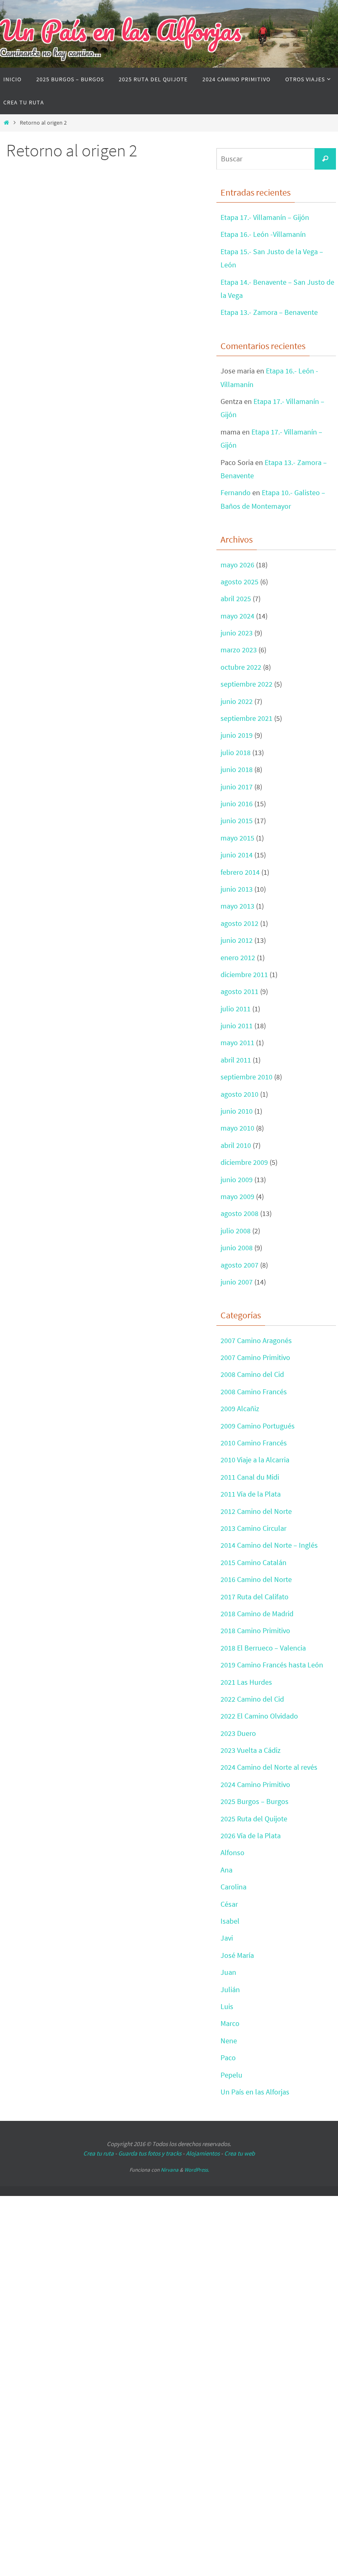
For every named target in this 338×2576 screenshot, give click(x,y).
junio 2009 (237, 1179)
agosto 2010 (239, 1094)
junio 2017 (237, 787)
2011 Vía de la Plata (251, 1494)
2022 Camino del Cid (252, 1699)
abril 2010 (236, 1145)
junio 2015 (237, 820)
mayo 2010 (237, 1128)
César (229, 1904)
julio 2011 (236, 1009)
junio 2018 (237, 769)
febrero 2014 (240, 872)
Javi (227, 1938)
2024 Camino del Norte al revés (269, 1767)
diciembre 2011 (244, 974)
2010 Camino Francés (254, 1443)
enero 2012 (238, 957)
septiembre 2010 (246, 1077)
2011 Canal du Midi (250, 1477)
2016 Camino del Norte (256, 1579)
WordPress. (197, 2170)
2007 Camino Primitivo (255, 1357)
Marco (230, 2023)
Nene (229, 2041)
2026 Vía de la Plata (251, 1836)
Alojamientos (203, 2153)
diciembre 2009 (244, 1162)
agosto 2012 (239, 923)
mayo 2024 (237, 616)
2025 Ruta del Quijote (254, 1819)
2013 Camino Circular (253, 1528)
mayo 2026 (237, 565)
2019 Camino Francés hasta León (272, 1665)
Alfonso (232, 1852)
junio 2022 (237, 701)
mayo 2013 (237, 906)
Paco (228, 2058)
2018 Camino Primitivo (255, 1630)
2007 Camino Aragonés (256, 1340)
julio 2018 (236, 752)
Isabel (230, 1921)
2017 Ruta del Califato (255, 1597)
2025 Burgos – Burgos (255, 1801)
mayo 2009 (237, 1196)
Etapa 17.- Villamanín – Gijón (265, 217)
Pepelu (231, 2075)
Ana (227, 1870)
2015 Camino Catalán (253, 1562)
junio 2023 (237, 633)
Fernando (236, 492)
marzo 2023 (239, 650)
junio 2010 (237, 1111)
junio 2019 (237, 735)
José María (237, 1955)
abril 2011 (236, 1060)
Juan (228, 1972)
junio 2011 (237, 1026)
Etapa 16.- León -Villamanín (263, 234)
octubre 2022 (241, 667)
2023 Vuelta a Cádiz (251, 1750)
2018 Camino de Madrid (257, 1614)
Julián (230, 1989)
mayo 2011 (237, 1042)
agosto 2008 (239, 1213)
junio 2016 (237, 804)
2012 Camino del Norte (256, 1511)
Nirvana (170, 2170)
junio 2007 (237, 1282)
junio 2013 (237, 889)
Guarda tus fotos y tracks (150, 2153)
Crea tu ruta (99, 2153)
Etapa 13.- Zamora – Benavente (269, 312)
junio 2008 (237, 1248)
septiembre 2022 (246, 684)
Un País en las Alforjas (121, 30)
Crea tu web (239, 2153)
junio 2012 (237, 940)
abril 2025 (236, 599)
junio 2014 (237, 855)
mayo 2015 (237, 838)
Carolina (234, 1887)
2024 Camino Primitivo (255, 1784)
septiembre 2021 (246, 718)
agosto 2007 (239, 1265)
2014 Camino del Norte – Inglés (269, 1545)
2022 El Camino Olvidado (259, 1716)
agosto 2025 (239, 582)
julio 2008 (236, 1231)
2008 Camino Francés (254, 1392)
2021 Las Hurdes (246, 1682)
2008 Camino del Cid (252, 1374)
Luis (227, 2006)
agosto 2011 (239, 991)
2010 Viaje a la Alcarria (255, 1460)
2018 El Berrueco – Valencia (263, 1648)
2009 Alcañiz (240, 1408)
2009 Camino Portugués (258, 1426)
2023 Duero (238, 1733)
